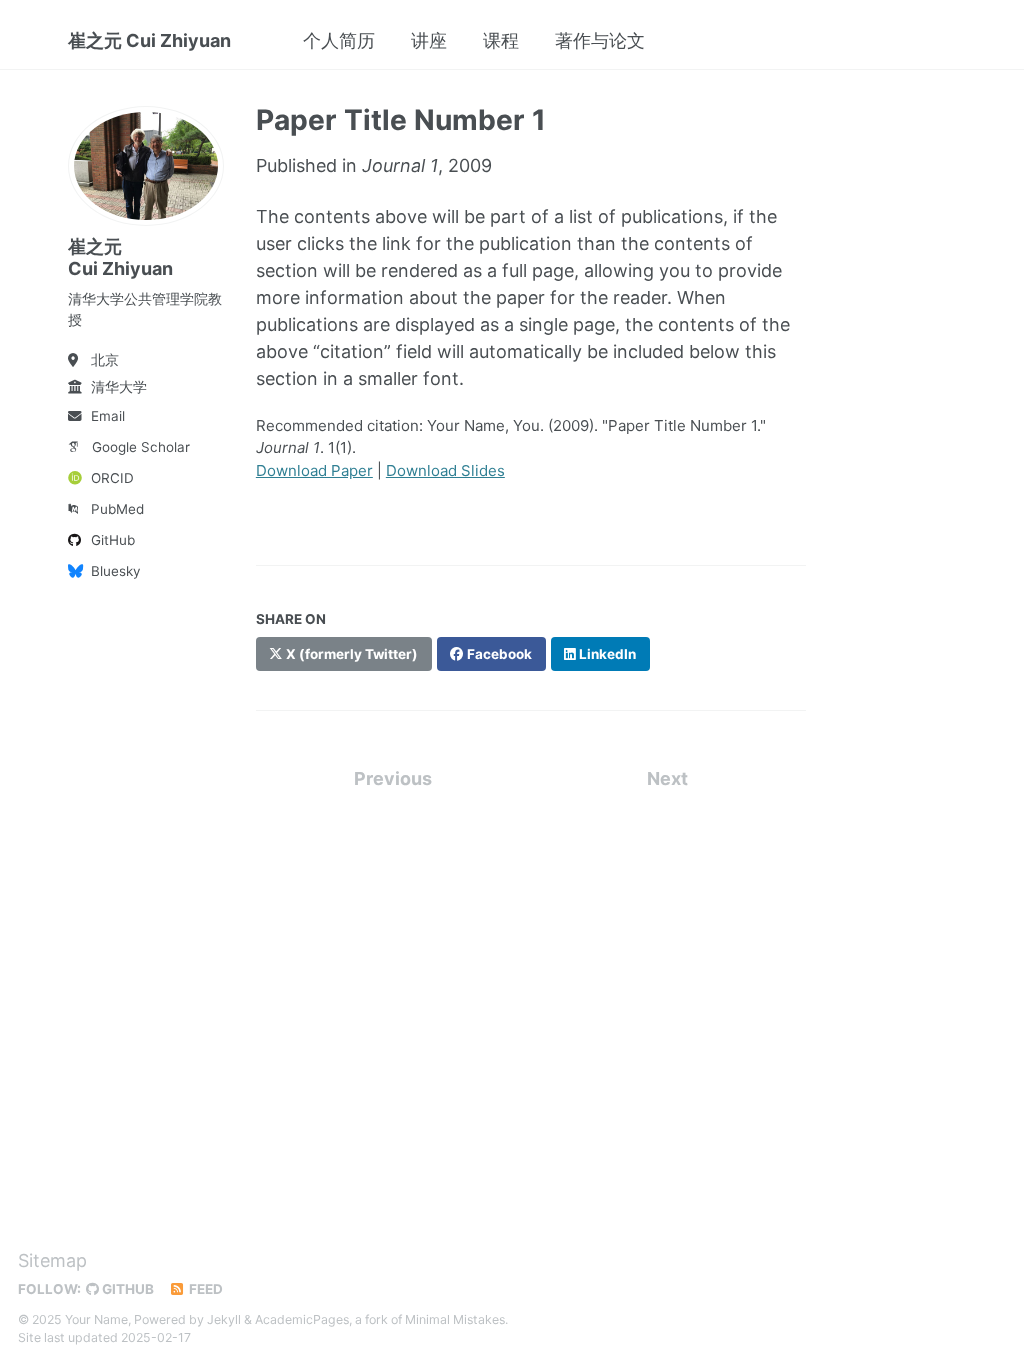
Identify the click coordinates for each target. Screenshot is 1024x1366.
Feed (204, 1289)
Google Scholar (141, 447)
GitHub (113, 540)
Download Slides (445, 470)
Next (667, 778)
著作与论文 (600, 40)
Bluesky (116, 571)
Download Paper (314, 470)
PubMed (117, 509)
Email (108, 416)
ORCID (112, 478)
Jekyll (224, 1319)
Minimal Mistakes (455, 1319)
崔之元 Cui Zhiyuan (149, 40)
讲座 (429, 40)
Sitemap (52, 1260)
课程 (501, 40)
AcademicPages (302, 1319)
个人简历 (339, 40)
